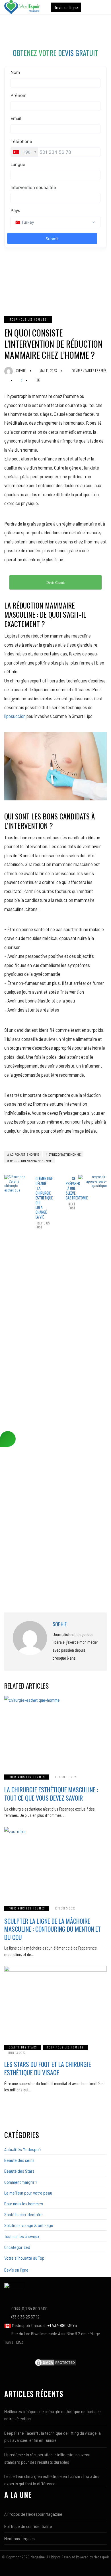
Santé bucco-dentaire (23, 2214)
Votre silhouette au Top (24, 2258)
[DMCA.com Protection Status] (55, 2362)
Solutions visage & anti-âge (29, 2225)
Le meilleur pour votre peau (28, 2193)
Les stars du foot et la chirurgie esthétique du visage (48, 2068)
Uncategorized (17, 2247)
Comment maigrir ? (21, 2182)
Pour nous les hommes (28, 319)
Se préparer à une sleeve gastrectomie (71, 1193)
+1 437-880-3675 (62, 2325)
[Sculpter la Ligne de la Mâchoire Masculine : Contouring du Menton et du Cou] (55, 1863)
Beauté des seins (19, 2160)
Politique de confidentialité (28, 2526)
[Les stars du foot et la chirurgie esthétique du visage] (55, 2002)
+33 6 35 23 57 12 (25, 2317)
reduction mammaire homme (31, 1161)
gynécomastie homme (64, 1154)
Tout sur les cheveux (22, 2236)
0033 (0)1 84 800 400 (29, 2308)
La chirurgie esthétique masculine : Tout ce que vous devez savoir (51, 1794)
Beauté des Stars (23, 2047)
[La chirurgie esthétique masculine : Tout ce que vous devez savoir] (55, 1732)
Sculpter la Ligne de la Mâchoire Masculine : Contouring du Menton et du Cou (53, 1929)
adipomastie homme (24, 1154)
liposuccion (15, 716)
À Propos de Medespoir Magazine (33, 2514)
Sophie (21, 371)
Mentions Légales (19, 2538)
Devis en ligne (66, 7)
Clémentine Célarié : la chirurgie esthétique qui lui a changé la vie (40, 1203)
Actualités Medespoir (23, 2149)
